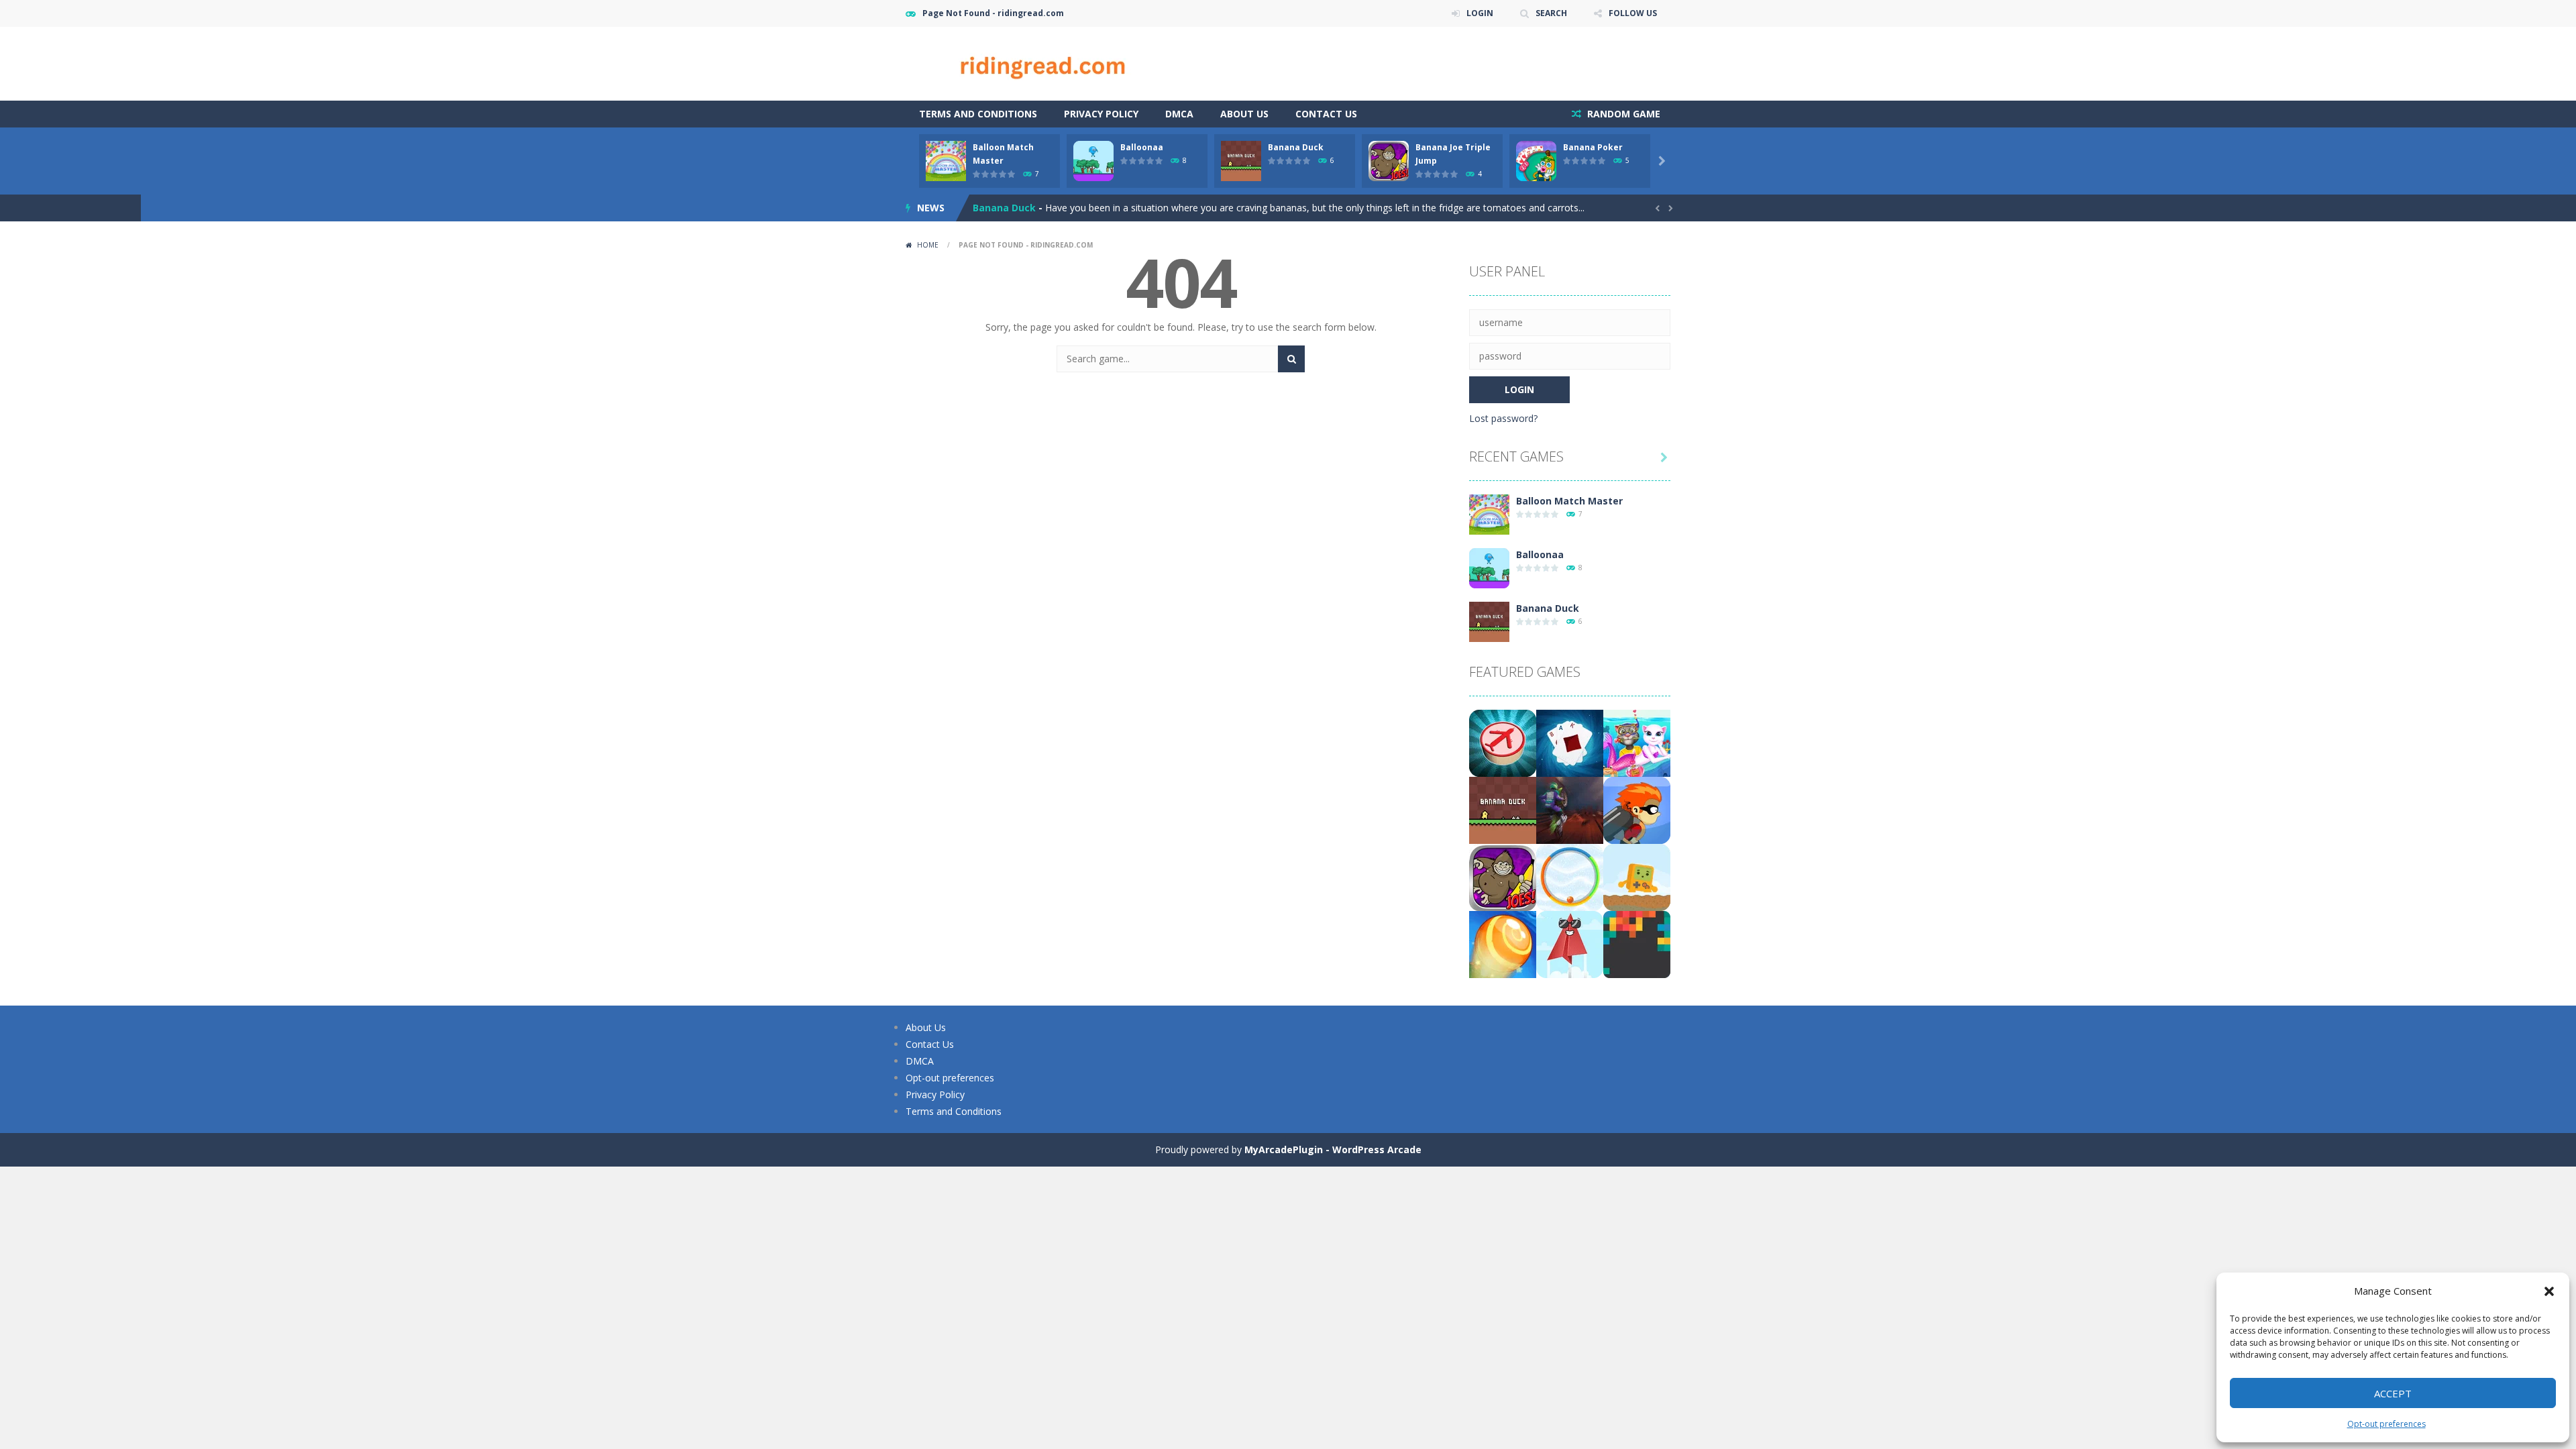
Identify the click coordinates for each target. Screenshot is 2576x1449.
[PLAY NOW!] (946, 160)
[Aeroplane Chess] (1503, 742)
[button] (2549, 1291)
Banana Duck (1296, 147)
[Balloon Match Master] (1489, 514)
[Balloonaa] (1489, 567)
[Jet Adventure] (1637, 809)
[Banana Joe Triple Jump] (1503, 876)
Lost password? (1503, 418)
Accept (2393, 1393)
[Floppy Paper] (1570, 944)
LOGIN (1480, 13)
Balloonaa (1142, 147)
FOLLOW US (1633, 13)
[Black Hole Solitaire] (1570, 742)
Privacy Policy (1101, 114)
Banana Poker (1593, 147)
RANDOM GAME (1622, 114)
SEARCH (1551, 13)
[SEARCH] (1291, 359)
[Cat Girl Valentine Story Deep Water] (1637, 742)
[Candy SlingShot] (1503, 944)
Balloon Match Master (1569, 501)
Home (928, 245)
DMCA (1179, 114)
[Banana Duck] (1489, 621)
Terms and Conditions (978, 114)
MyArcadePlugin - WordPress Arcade (1333, 1149)
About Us (1244, 114)
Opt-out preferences (2386, 1424)
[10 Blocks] (1637, 944)
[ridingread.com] (1040, 63)
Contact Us (1326, 114)
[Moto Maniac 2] (1570, 809)
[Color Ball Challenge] (1570, 876)
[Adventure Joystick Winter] (1637, 876)
